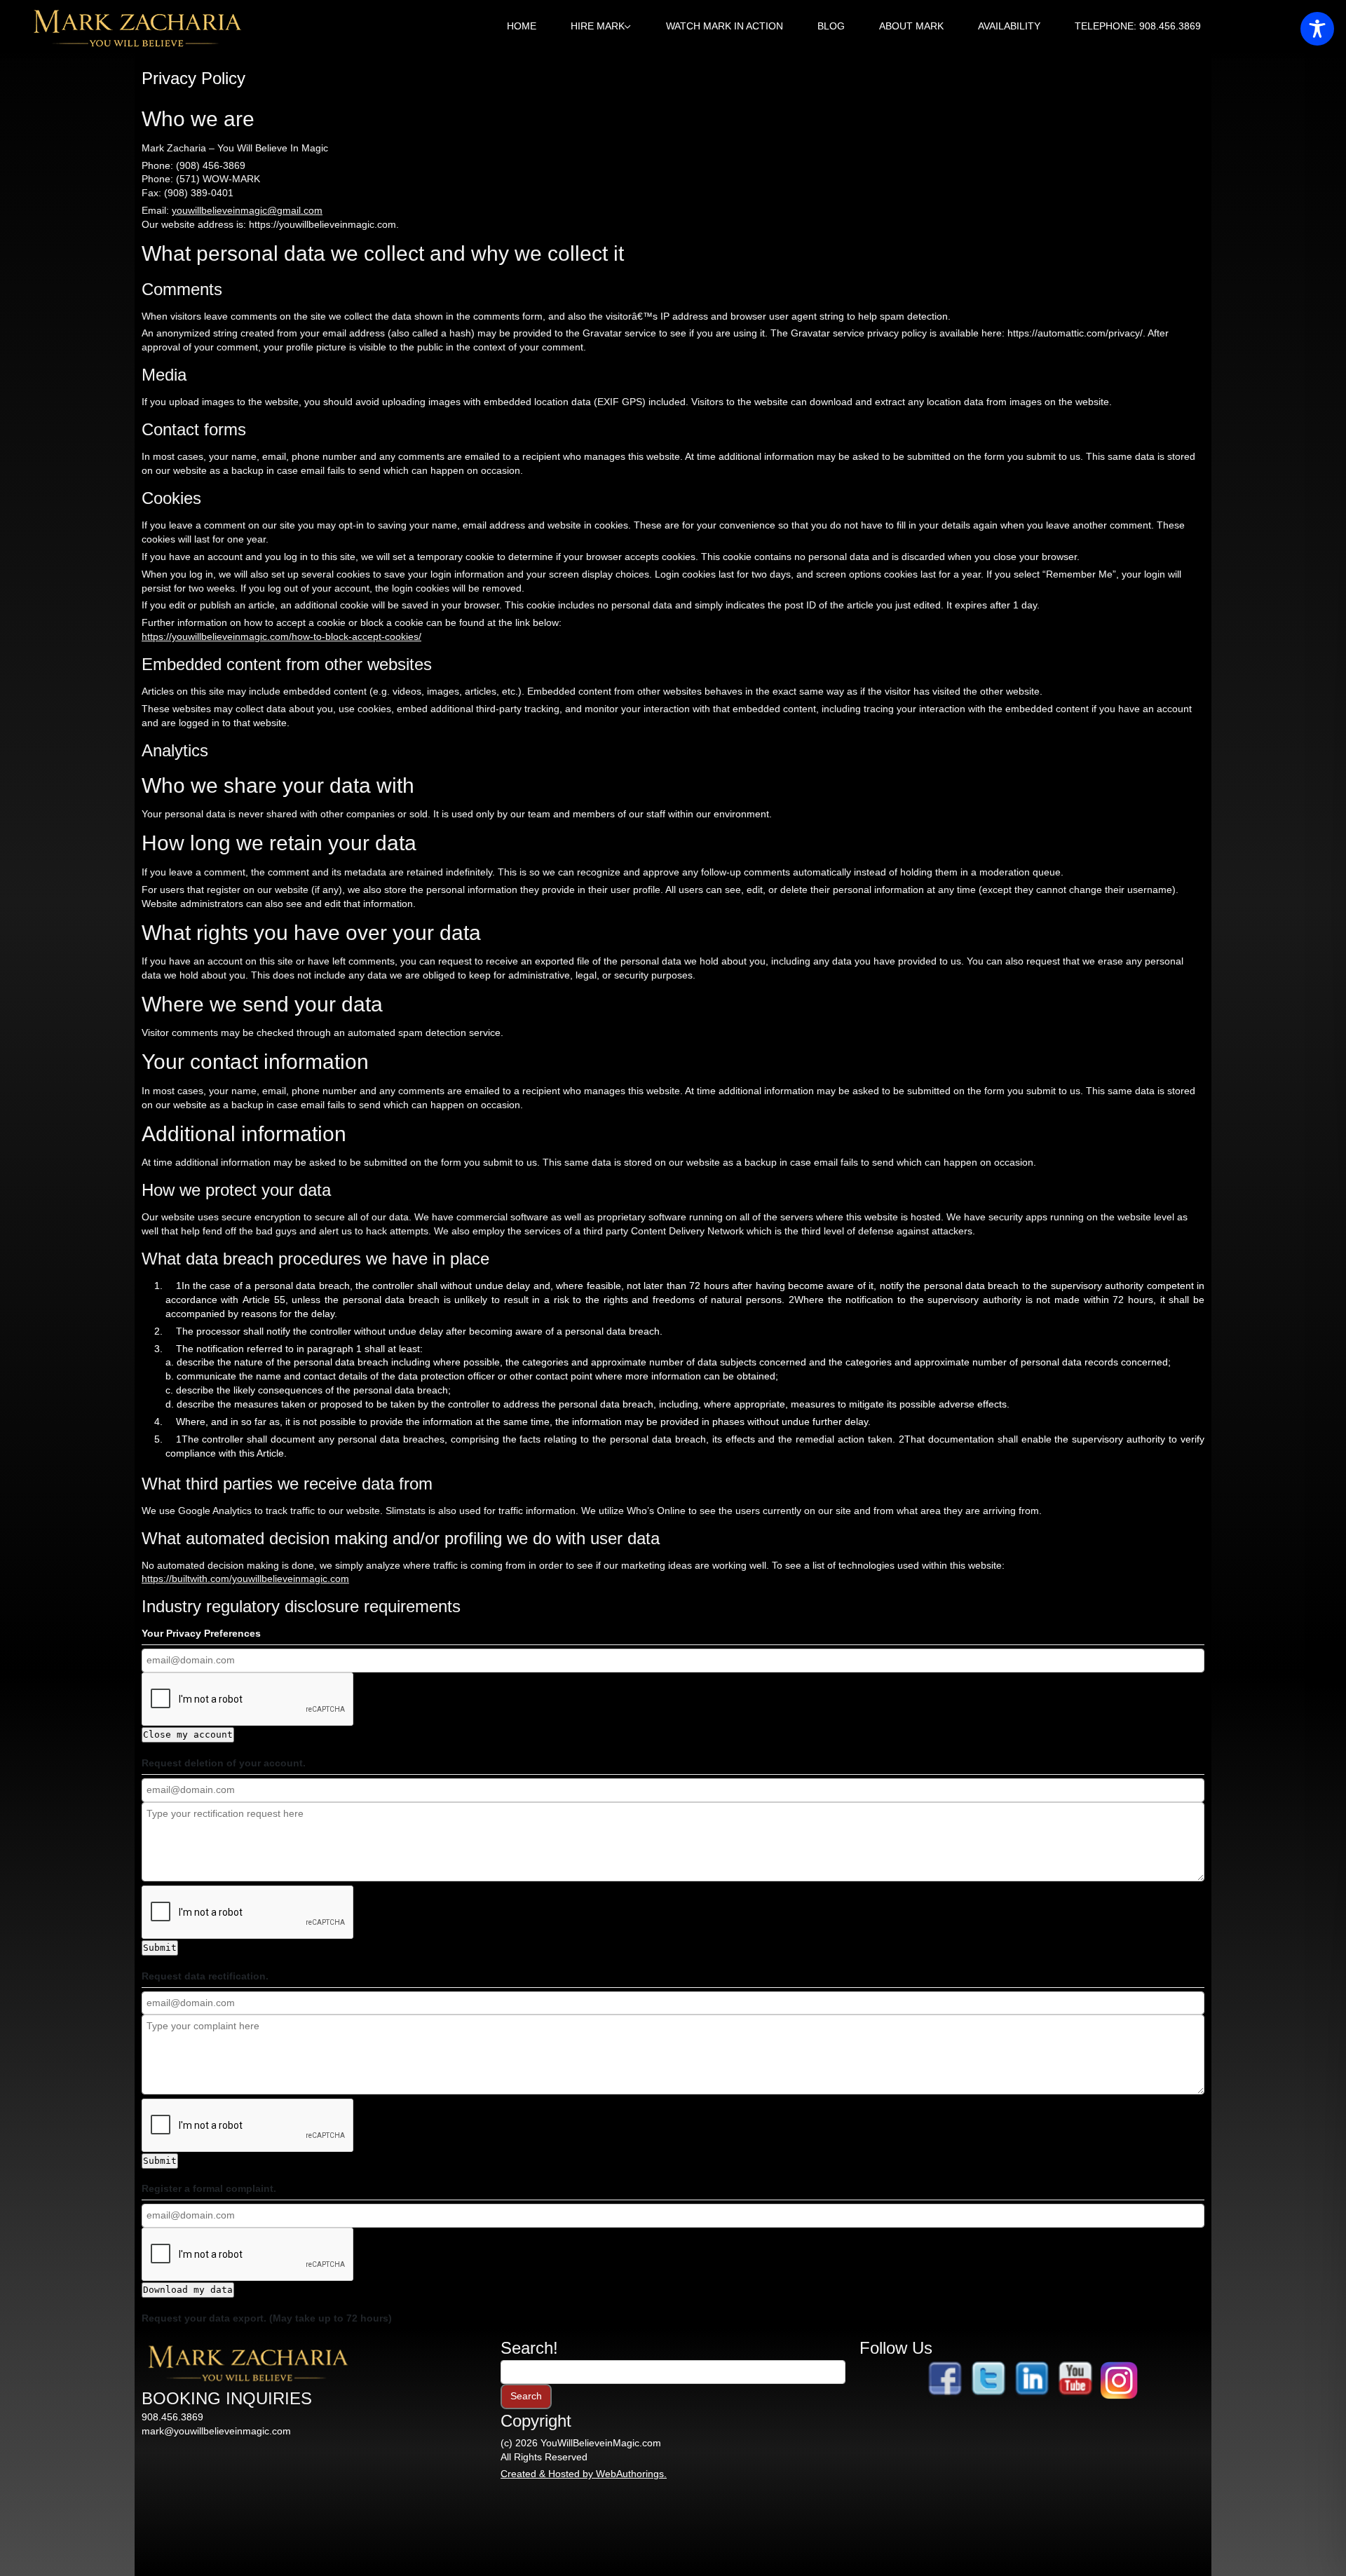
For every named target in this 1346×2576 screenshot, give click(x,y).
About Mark (911, 26)
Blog (831, 26)
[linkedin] (1032, 2380)
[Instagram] (1119, 2380)
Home (522, 26)
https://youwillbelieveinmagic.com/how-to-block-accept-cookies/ (281, 636)
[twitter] (988, 2380)
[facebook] (945, 2380)
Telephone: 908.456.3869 (1138, 26)
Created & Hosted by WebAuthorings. (584, 2474)
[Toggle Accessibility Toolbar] (1317, 29)
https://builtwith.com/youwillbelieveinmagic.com (245, 1579)
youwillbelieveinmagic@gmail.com (247, 210)
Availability (1009, 26)
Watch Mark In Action (725, 26)
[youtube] (1075, 2380)
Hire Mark (598, 26)
